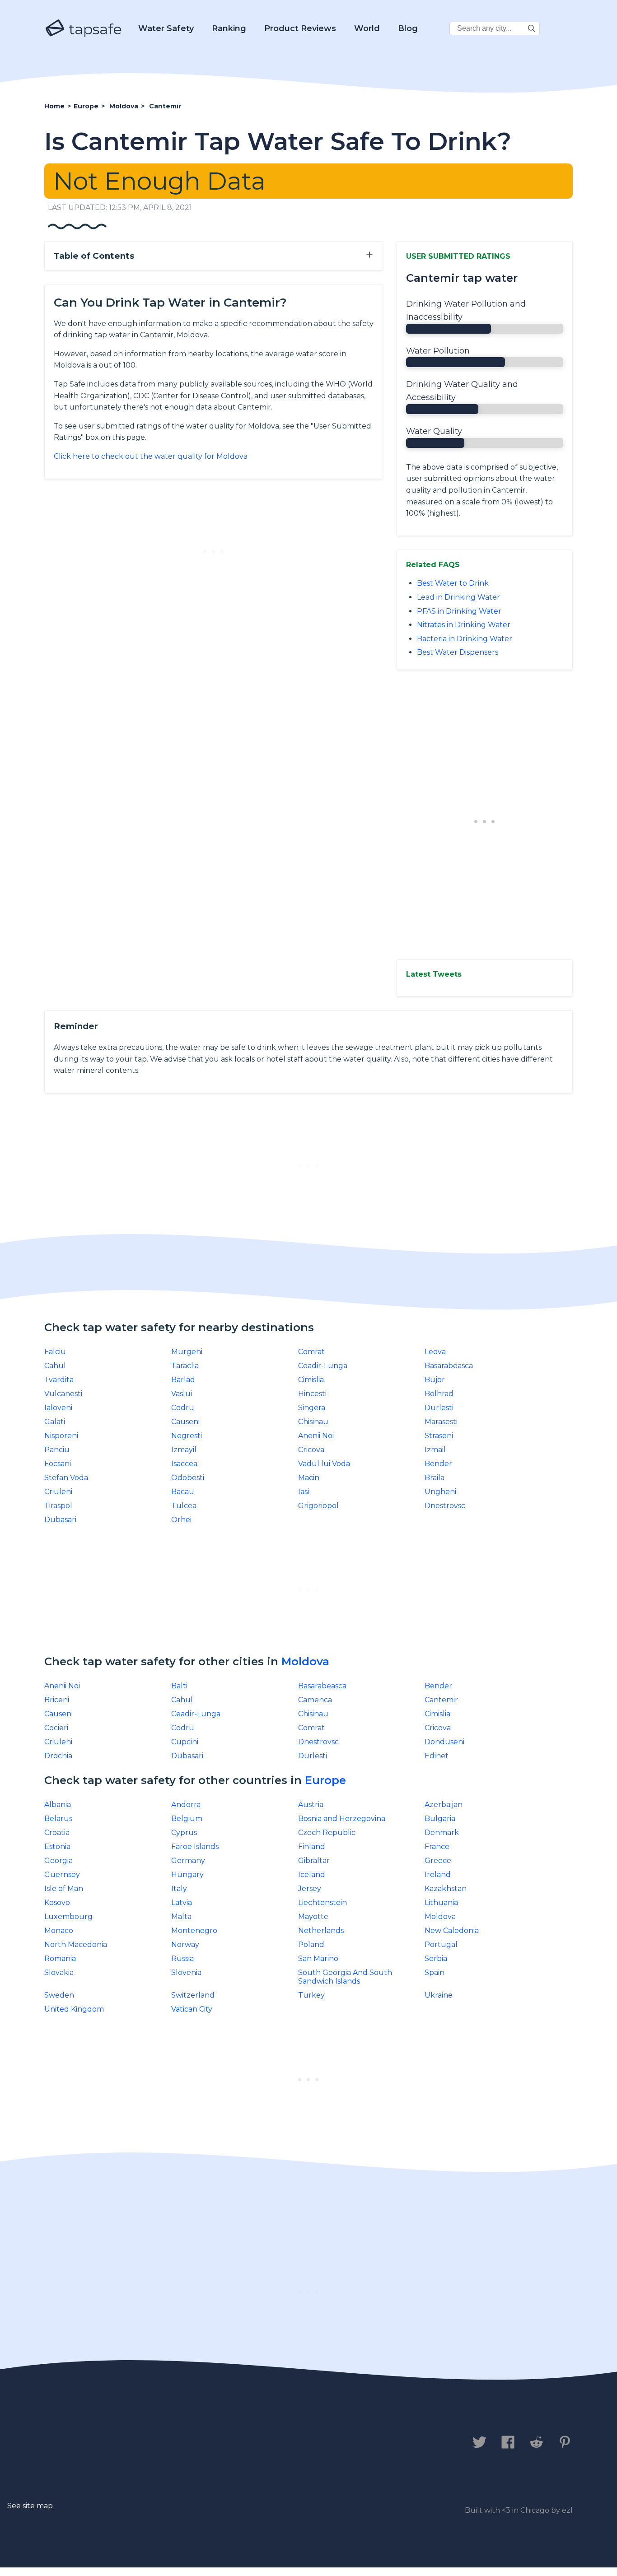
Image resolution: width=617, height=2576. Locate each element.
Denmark (442, 1833)
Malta (181, 1917)
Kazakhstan (446, 1889)
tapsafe (93, 29)
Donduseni (444, 1742)
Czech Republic (327, 1833)
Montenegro (194, 1931)
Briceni (57, 1700)
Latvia (182, 1903)
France (437, 1847)
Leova (435, 1352)
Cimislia (311, 1380)
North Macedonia (76, 1945)
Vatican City (192, 2009)
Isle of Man (64, 1889)
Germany (188, 1861)
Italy (179, 1889)
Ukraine (439, 1995)
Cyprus (184, 1833)
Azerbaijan (444, 1805)
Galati (55, 1422)
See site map (30, 2506)
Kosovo (57, 1903)
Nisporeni (61, 1436)
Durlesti (439, 1408)
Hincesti (312, 1394)
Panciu (57, 1450)
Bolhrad (439, 1394)
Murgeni (187, 1352)
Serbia (436, 1959)
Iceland (312, 1875)
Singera (312, 1408)
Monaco (59, 1931)
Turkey (311, 1995)
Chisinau (313, 1422)
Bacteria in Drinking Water (465, 639)
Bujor (435, 1380)
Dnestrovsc (445, 1506)
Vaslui (182, 1394)
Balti (179, 1686)
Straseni (439, 1436)
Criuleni (58, 1492)
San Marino (318, 1959)
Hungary (187, 1875)
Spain (435, 1973)
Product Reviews (300, 28)
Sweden (59, 1995)
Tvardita (59, 1380)
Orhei (181, 1520)
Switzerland (193, 1995)
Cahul (55, 1366)
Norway (185, 1945)
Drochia (58, 1756)
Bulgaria (440, 1819)
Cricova (311, 1450)
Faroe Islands (195, 1847)
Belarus (58, 1819)
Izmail (435, 1450)
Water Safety (166, 28)
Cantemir (441, 1700)
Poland (311, 1945)
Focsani (58, 1464)
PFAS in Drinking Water (459, 611)
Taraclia (185, 1366)
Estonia (57, 1847)
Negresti (187, 1436)
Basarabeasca (449, 1366)
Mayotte (313, 1917)
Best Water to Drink (453, 583)
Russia (182, 1959)
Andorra (186, 1805)
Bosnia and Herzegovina (342, 1819)
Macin (309, 1478)
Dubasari (60, 1520)
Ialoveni (58, 1408)
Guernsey (62, 1875)
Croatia (57, 1833)
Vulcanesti (63, 1394)
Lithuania (441, 1903)
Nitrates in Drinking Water (464, 625)
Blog (408, 28)
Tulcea (184, 1506)
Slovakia (59, 1973)
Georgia (58, 1861)
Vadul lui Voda (324, 1464)
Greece (438, 1861)
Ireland (438, 1875)
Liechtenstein (323, 1903)
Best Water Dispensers (458, 652)
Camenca (315, 1700)
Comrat (311, 1352)
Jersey (310, 1889)
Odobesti (188, 1478)
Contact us (71, 2443)
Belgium (187, 1819)
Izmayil (184, 1450)
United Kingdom (74, 2009)
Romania (60, 1959)
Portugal (441, 1945)
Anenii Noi (316, 1436)
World (367, 28)
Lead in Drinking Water (458, 597)
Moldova (305, 1661)
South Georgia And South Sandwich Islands (345, 1977)
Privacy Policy (145, 2443)
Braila (435, 1478)
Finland (312, 1847)
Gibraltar (314, 1861)
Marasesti (441, 1422)
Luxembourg (68, 1917)
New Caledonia (452, 1931)
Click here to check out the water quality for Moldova (151, 456)
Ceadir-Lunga (323, 1366)
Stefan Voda (66, 1478)
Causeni (185, 1422)
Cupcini (185, 1742)
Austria (311, 1805)
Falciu (55, 1352)
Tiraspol (58, 1506)
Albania (58, 1805)
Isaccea (184, 1464)
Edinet (437, 1756)
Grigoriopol (318, 1506)
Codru (183, 1408)
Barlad (183, 1380)
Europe (325, 1780)
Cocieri (56, 1728)
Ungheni (440, 1492)
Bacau (183, 1492)
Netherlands (321, 1931)
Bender (438, 1464)
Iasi (304, 1492)
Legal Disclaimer (234, 2443)
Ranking (229, 28)
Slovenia (186, 1973)
